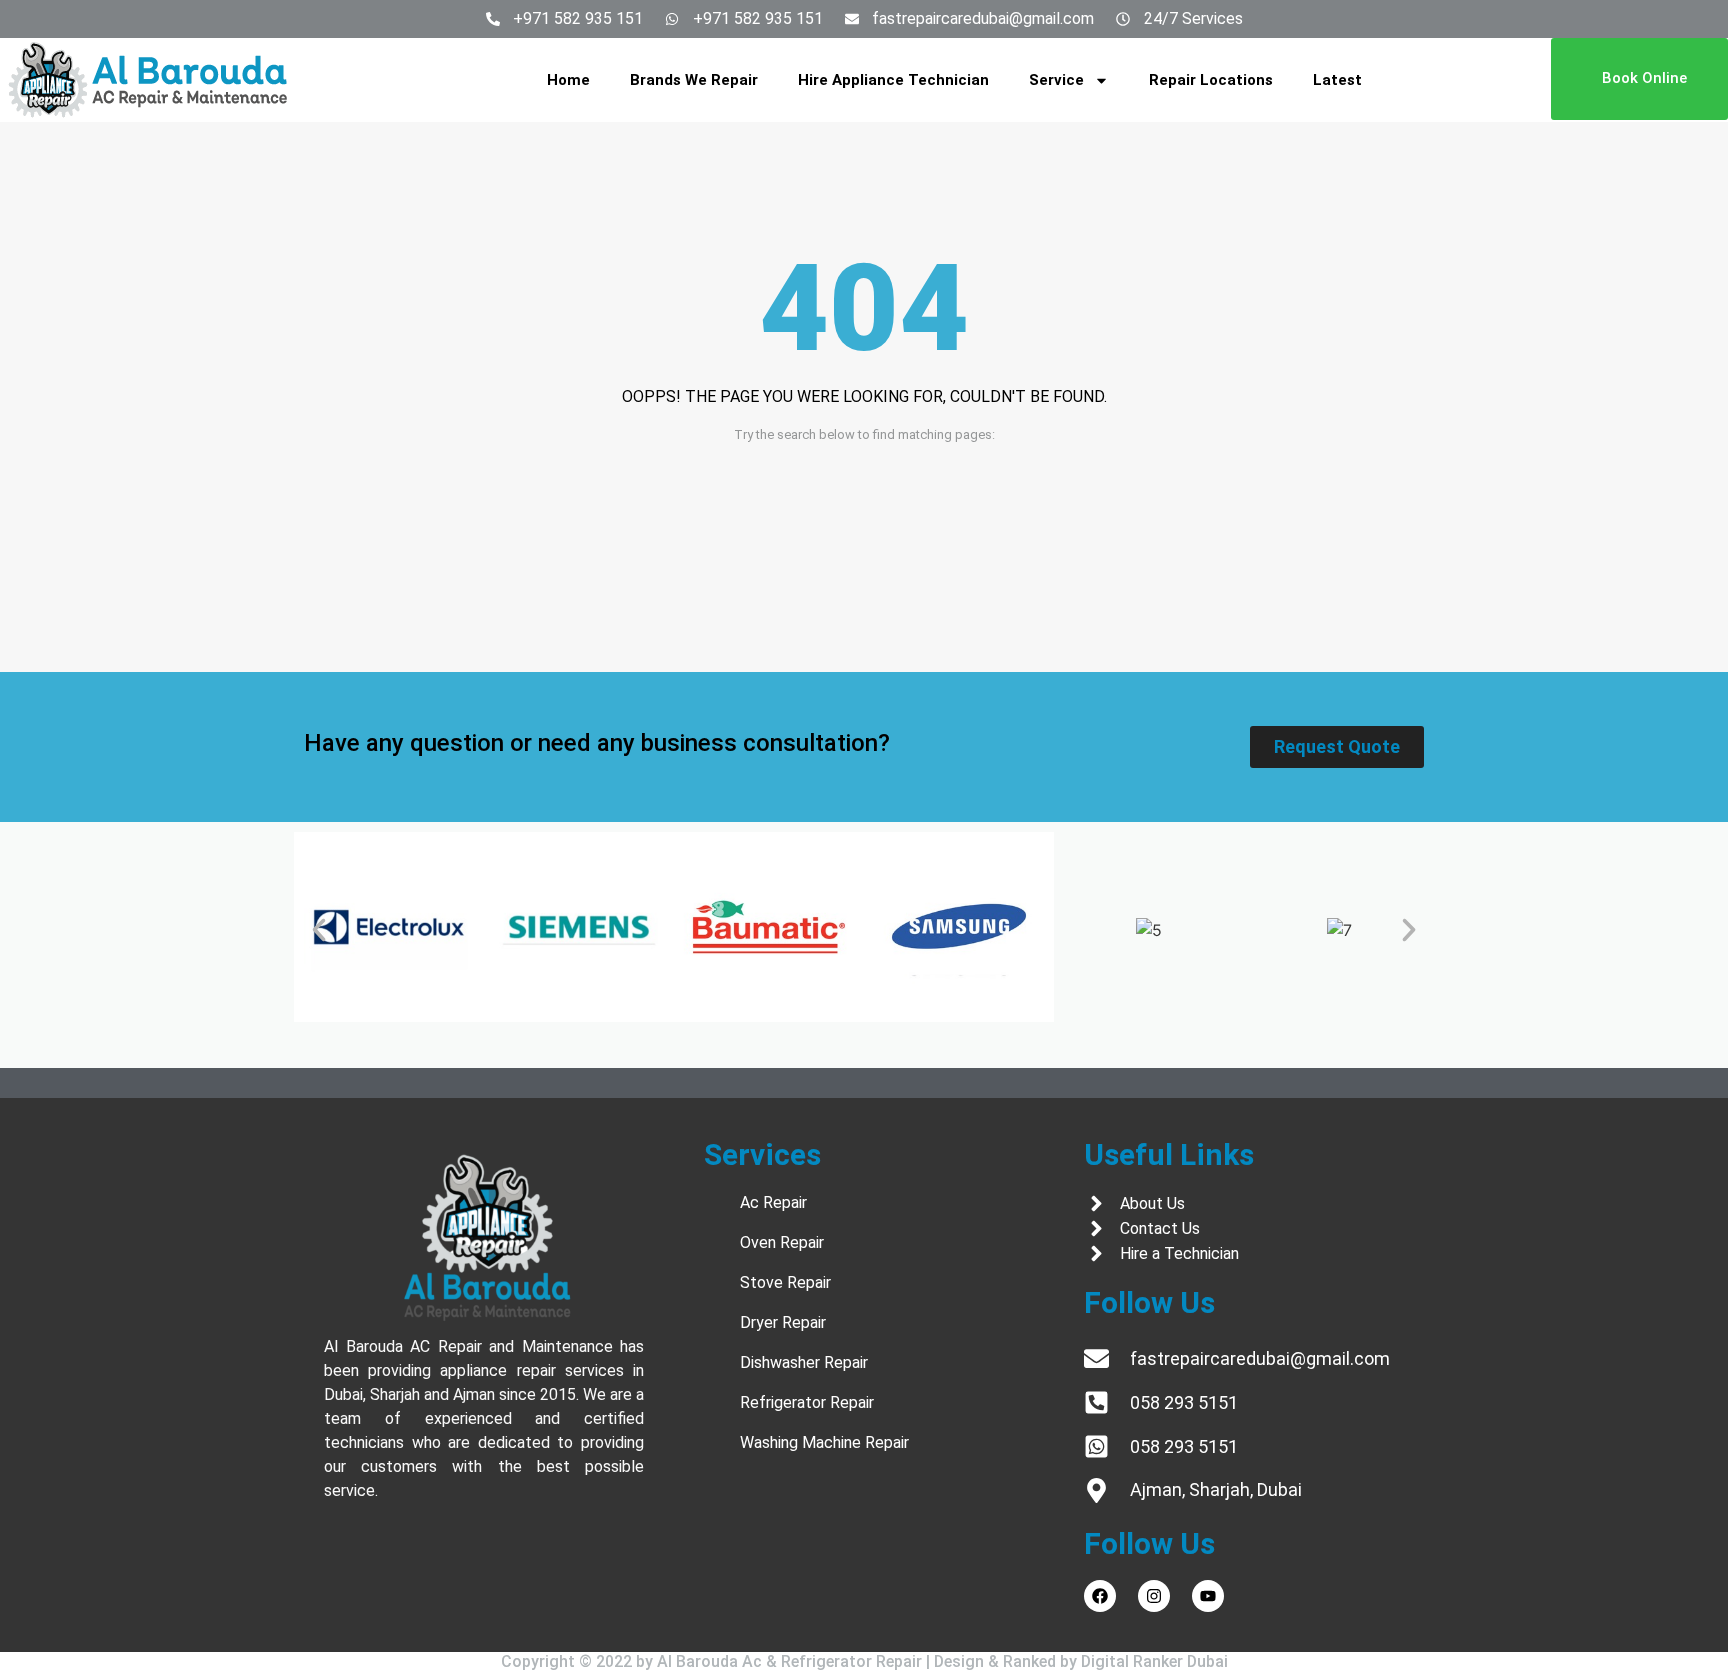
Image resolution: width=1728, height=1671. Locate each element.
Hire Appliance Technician (893, 80)
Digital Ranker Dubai (1154, 1661)
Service (1056, 80)
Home (568, 80)
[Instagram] (1154, 1596)
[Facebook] (1100, 1596)
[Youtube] (1208, 1596)
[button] (319, 930)
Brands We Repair (694, 80)
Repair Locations (1211, 80)
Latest (1337, 80)
